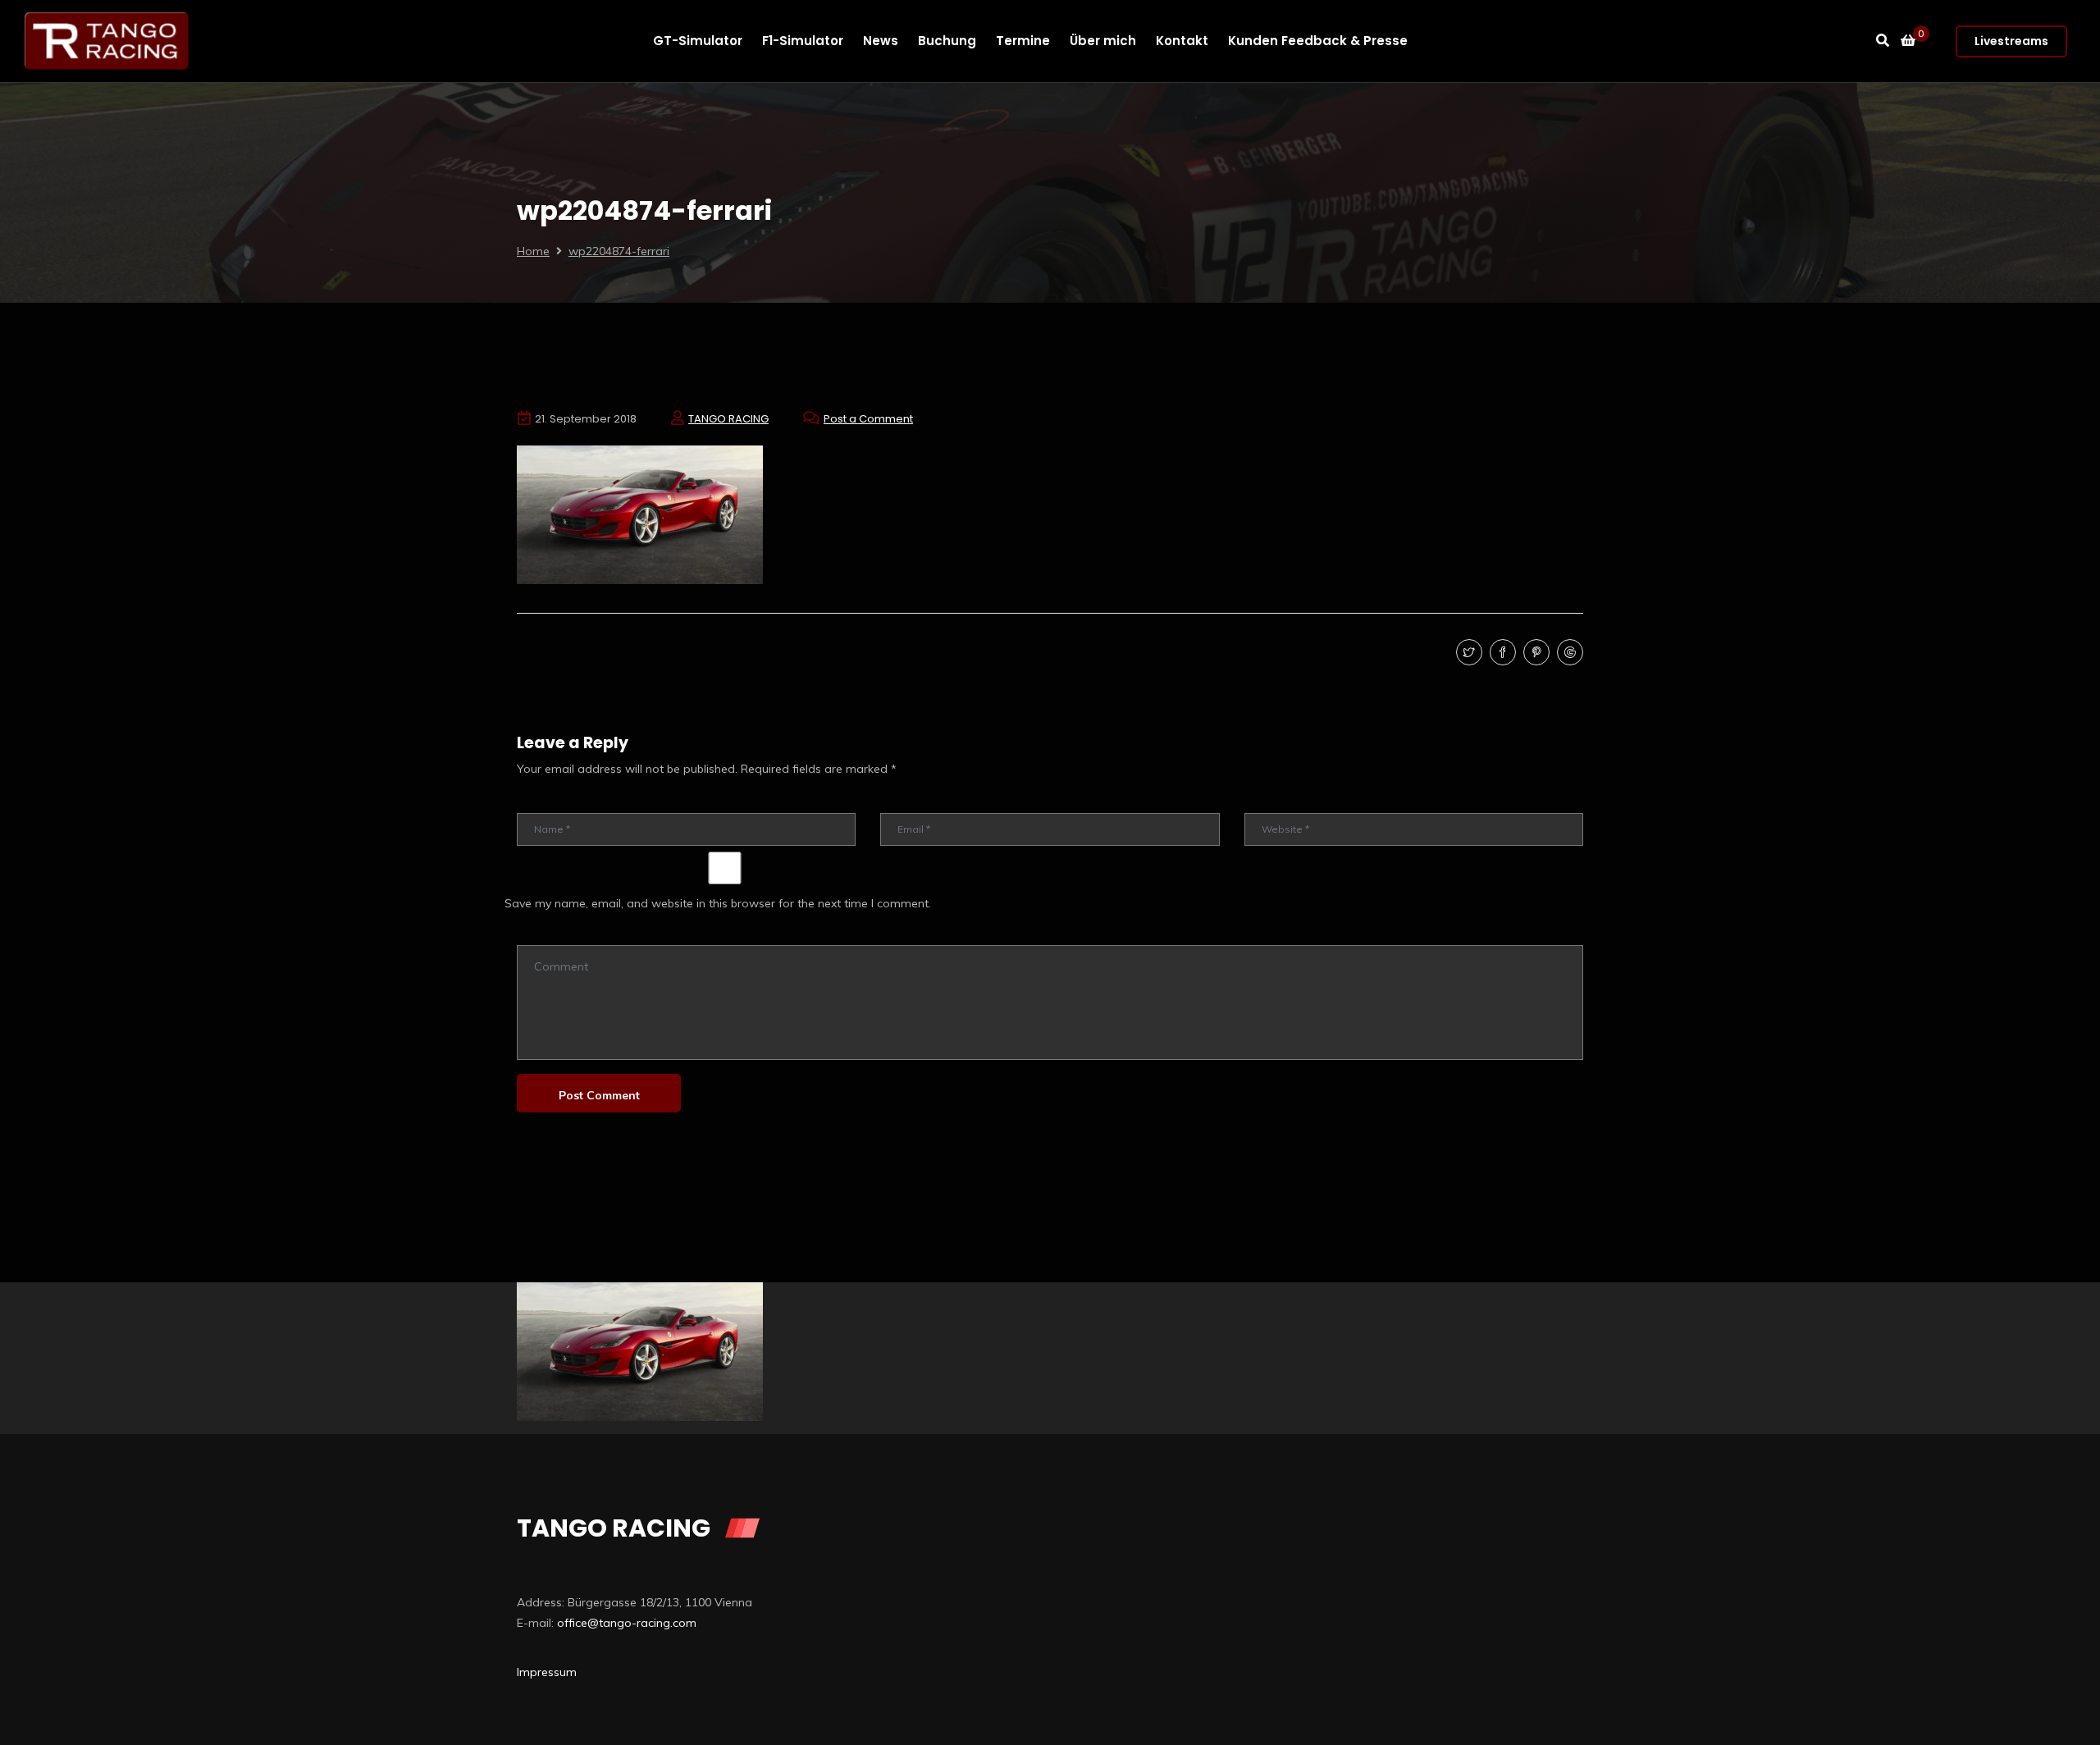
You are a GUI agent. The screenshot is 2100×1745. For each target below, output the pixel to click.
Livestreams (2011, 41)
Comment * (543, 933)
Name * (535, 801)
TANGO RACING (728, 419)
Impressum (547, 1672)
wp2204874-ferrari (619, 251)
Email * (897, 801)
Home (533, 251)
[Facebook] (1501, 653)
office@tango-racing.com (627, 1623)
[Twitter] (1467, 653)
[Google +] (1568, 653)
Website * (1268, 801)
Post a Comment (868, 419)
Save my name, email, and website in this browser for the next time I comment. (718, 903)
